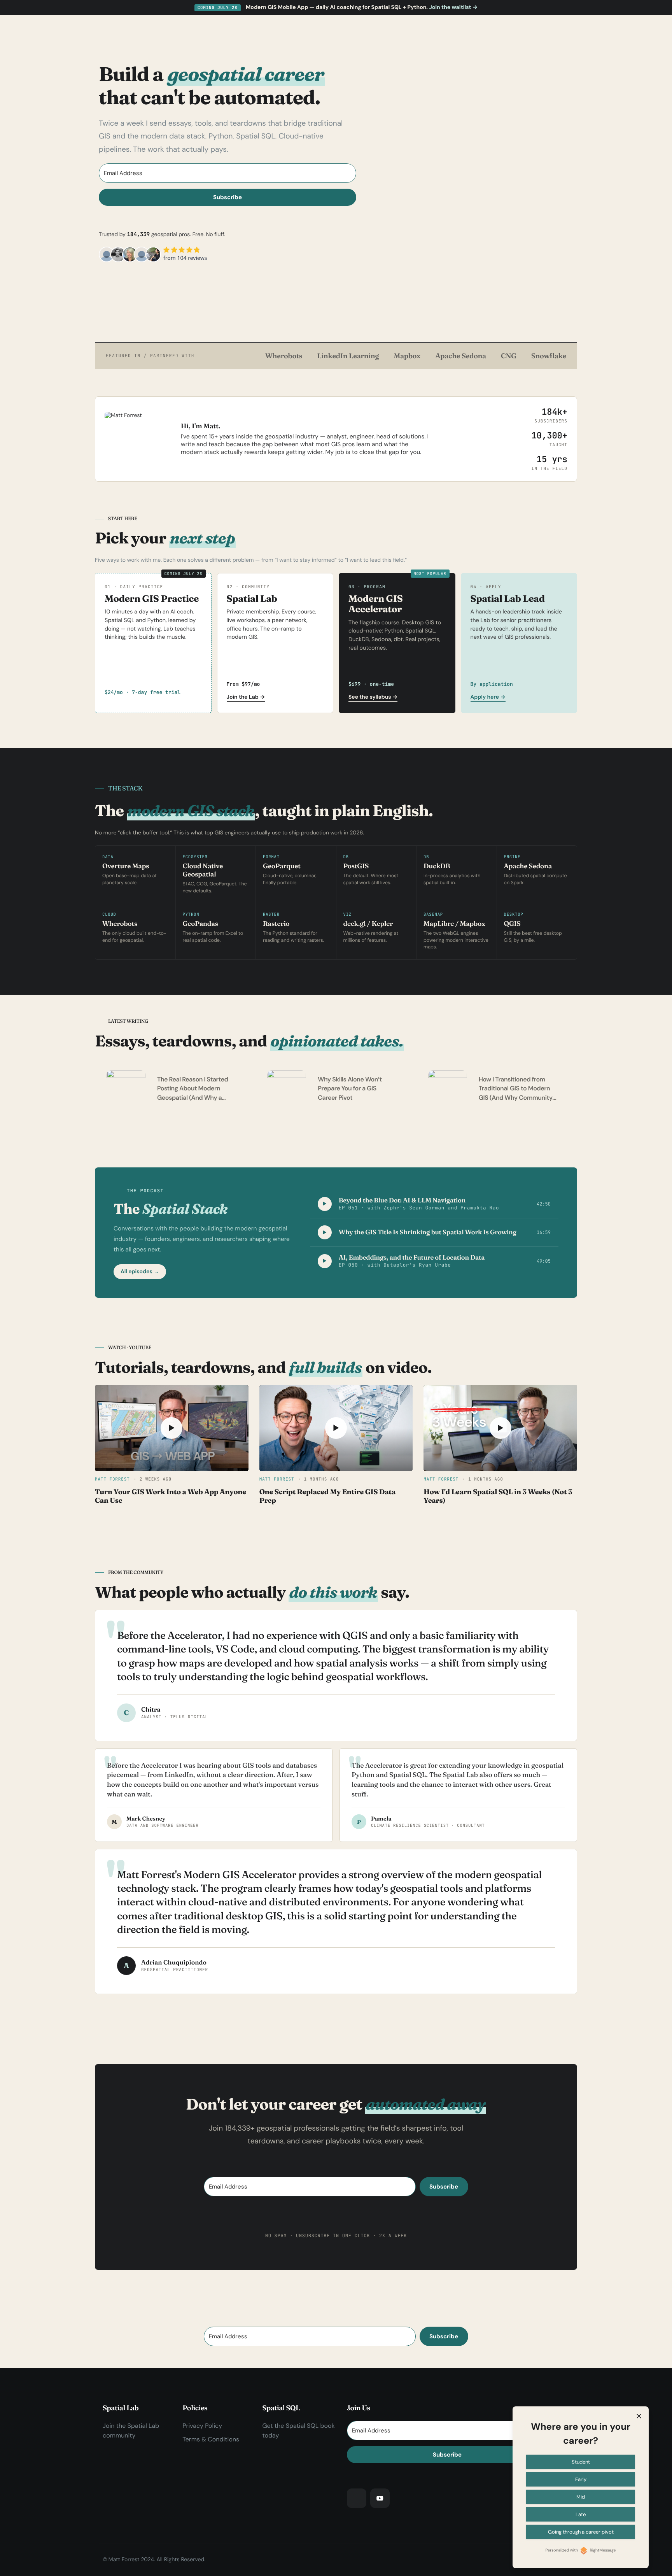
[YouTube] (380, 2498)
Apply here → (488, 697)
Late (581, 2514)
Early (581, 2479)
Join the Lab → (246, 697)
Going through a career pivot (581, 2532)
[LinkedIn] (357, 2498)
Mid (581, 2497)
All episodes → (140, 1272)
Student (581, 2462)
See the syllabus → (373, 697)
